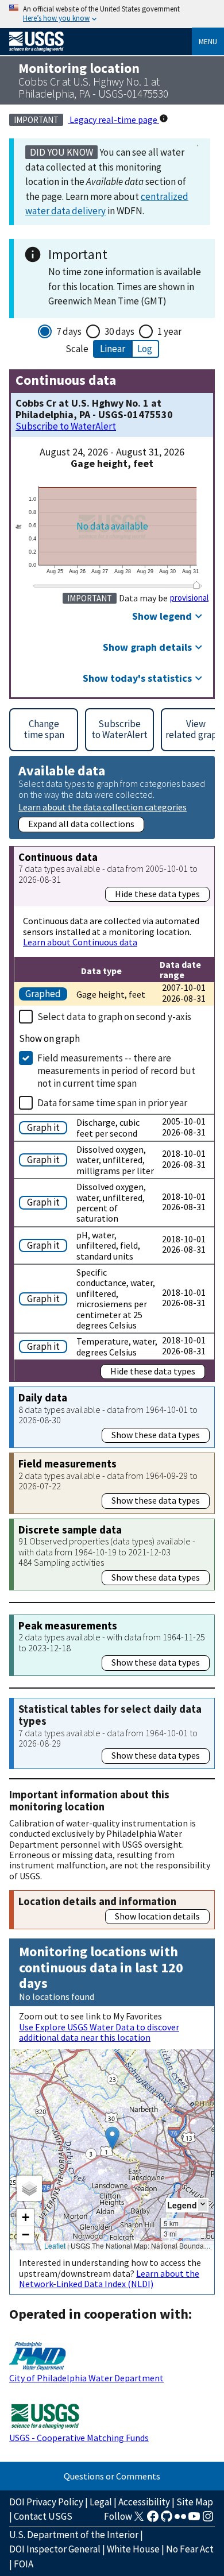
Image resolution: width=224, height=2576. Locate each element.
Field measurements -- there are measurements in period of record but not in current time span (116, 1071)
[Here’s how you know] (112, 14)
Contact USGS (43, 2516)
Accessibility (144, 2502)
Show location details (157, 1916)
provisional (189, 598)
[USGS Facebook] (153, 2520)
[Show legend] (203, 2205)
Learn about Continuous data (80, 942)
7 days (69, 331)
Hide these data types (157, 894)
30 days (119, 331)
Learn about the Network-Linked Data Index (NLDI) (109, 2278)
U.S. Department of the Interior (74, 2535)
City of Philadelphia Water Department (86, 2378)
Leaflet (55, 2245)
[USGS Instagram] (208, 2520)
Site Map (195, 2502)
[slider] (196, 585)
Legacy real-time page (113, 119)
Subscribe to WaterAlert (66, 426)
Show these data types (156, 1435)
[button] (112, 2138)
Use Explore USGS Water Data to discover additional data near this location (99, 2032)
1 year (169, 331)
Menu (208, 41)
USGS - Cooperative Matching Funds (79, 2438)
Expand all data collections (81, 824)
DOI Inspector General (55, 2549)
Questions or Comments (112, 2476)
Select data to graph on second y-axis (114, 1017)
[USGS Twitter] (139, 2520)
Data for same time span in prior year (112, 1103)
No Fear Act (190, 2549)
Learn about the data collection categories (103, 807)
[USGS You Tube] (194, 2520)
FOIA (24, 2564)
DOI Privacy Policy (46, 2502)
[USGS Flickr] (180, 2520)
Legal (101, 2502)
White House (133, 2549)
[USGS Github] (167, 2520)
